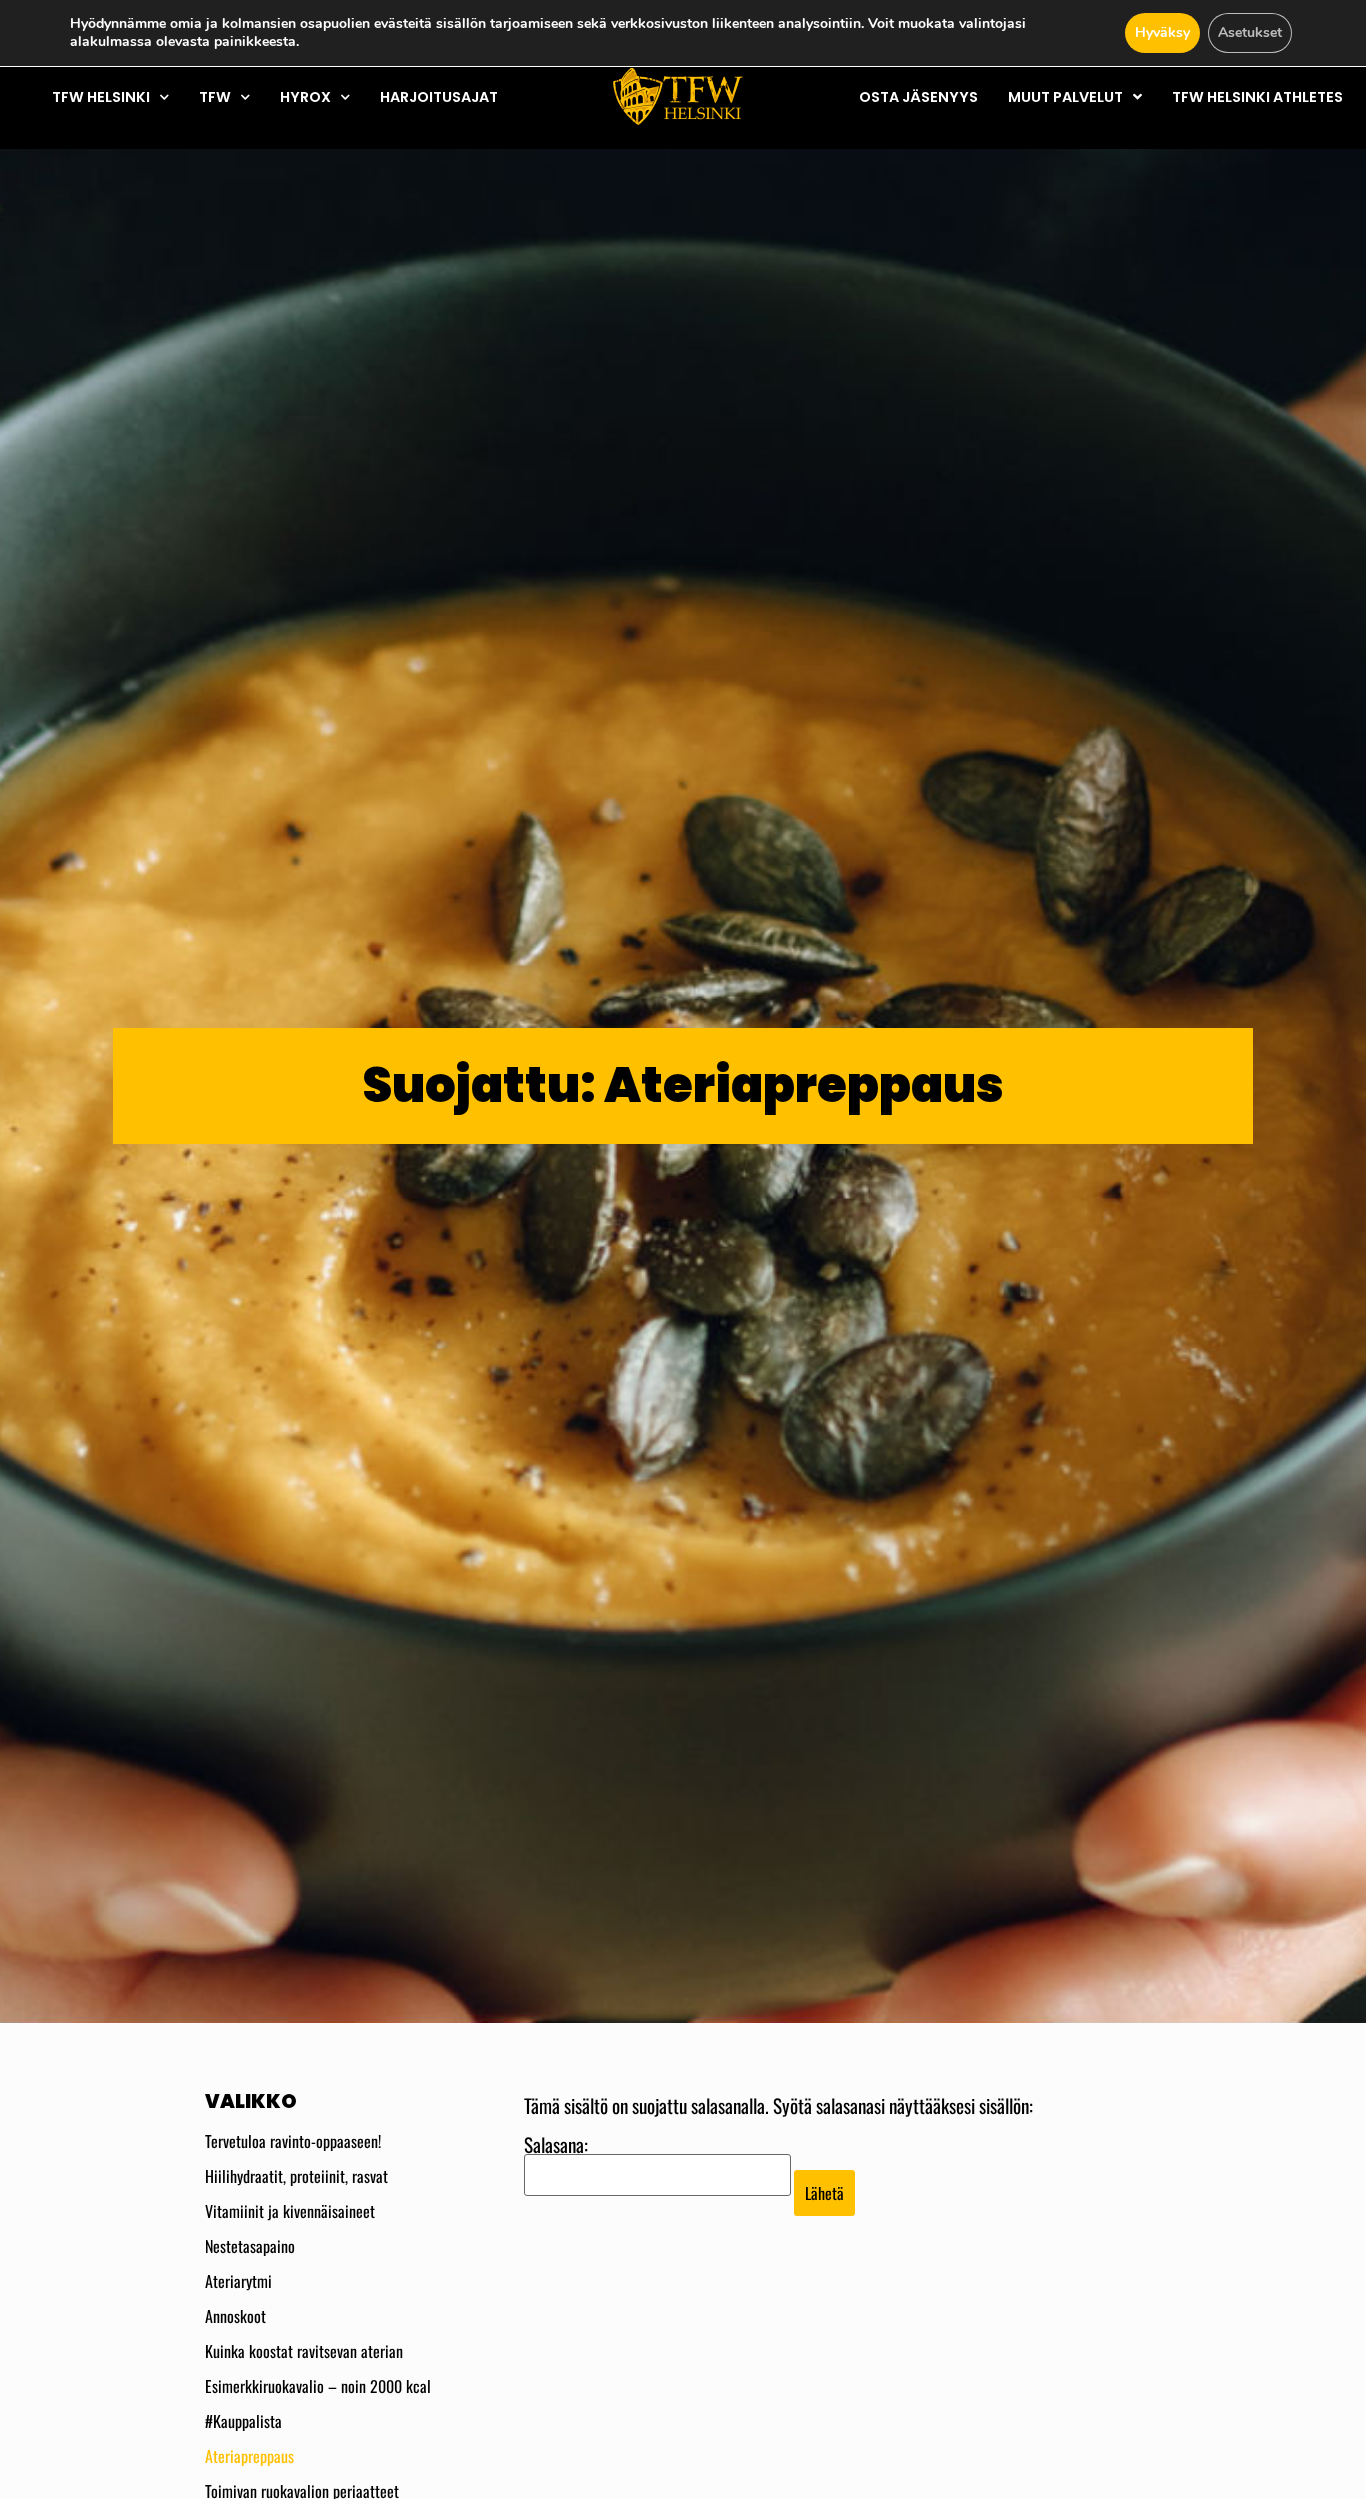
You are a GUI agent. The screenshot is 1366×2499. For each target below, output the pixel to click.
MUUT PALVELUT (1065, 97)
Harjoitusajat (439, 97)
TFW (215, 97)
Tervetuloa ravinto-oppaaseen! (293, 2141)
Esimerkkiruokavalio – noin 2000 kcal (318, 2386)
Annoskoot (235, 2316)
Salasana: (556, 2147)
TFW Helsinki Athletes (1257, 97)
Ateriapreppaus (249, 2456)
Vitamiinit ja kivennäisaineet (290, 2211)
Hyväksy (1162, 32)
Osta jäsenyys (918, 97)
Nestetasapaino (250, 2246)
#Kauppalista (243, 2421)
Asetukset (1250, 32)
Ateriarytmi (238, 2281)
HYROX (305, 97)
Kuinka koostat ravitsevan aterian (304, 2351)
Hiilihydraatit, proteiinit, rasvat (296, 2176)
